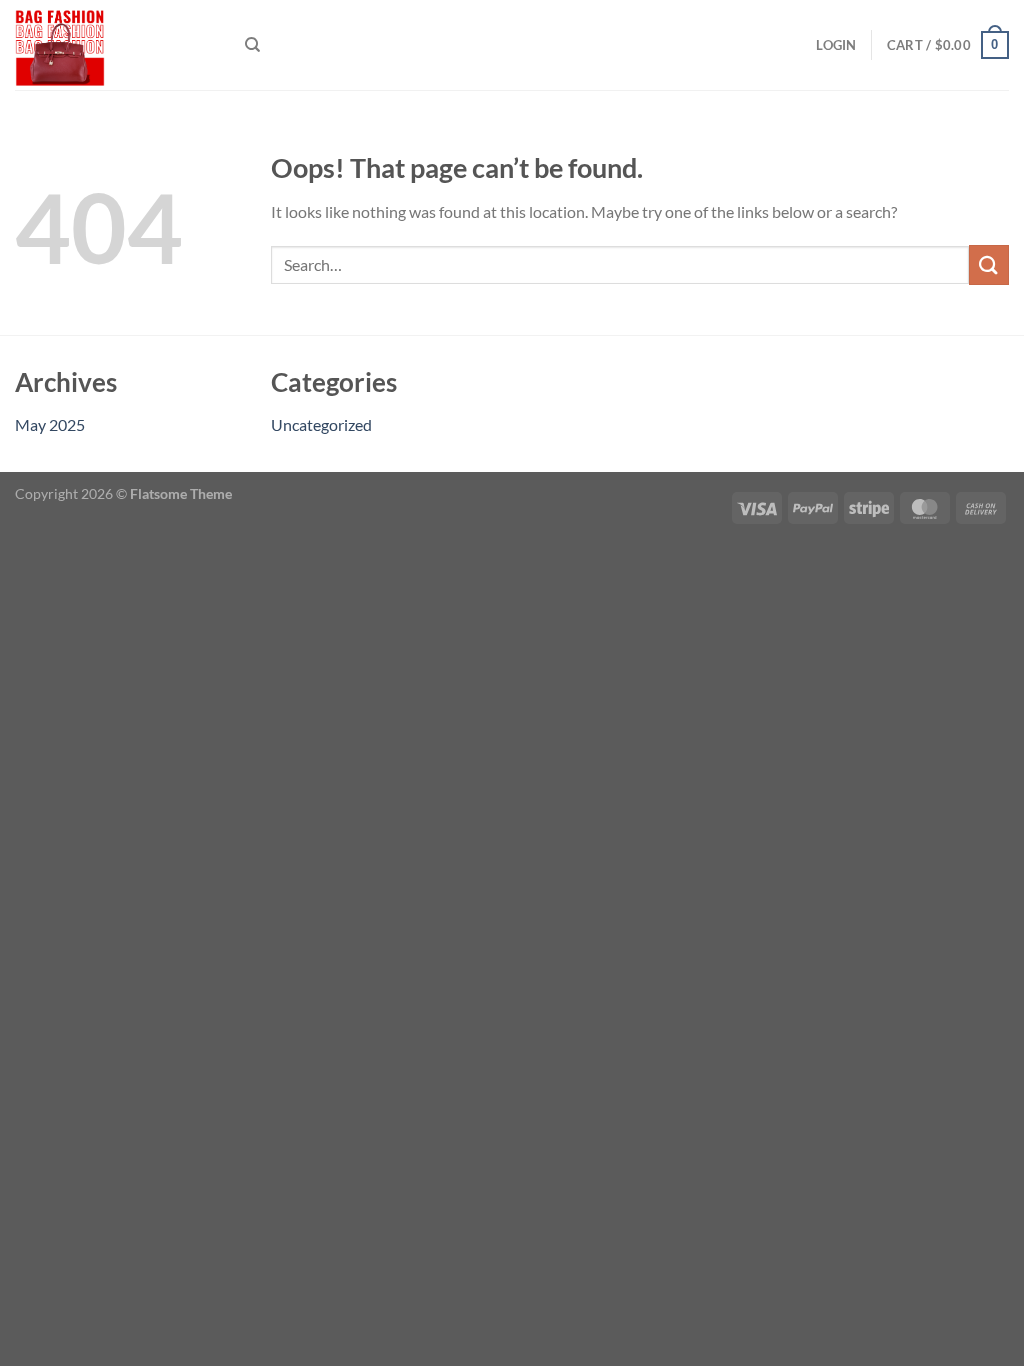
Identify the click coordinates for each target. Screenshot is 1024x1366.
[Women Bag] (115, 45)
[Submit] (989, 264)
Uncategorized (321, 424)
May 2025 (50, 424)
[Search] (252, 45)
